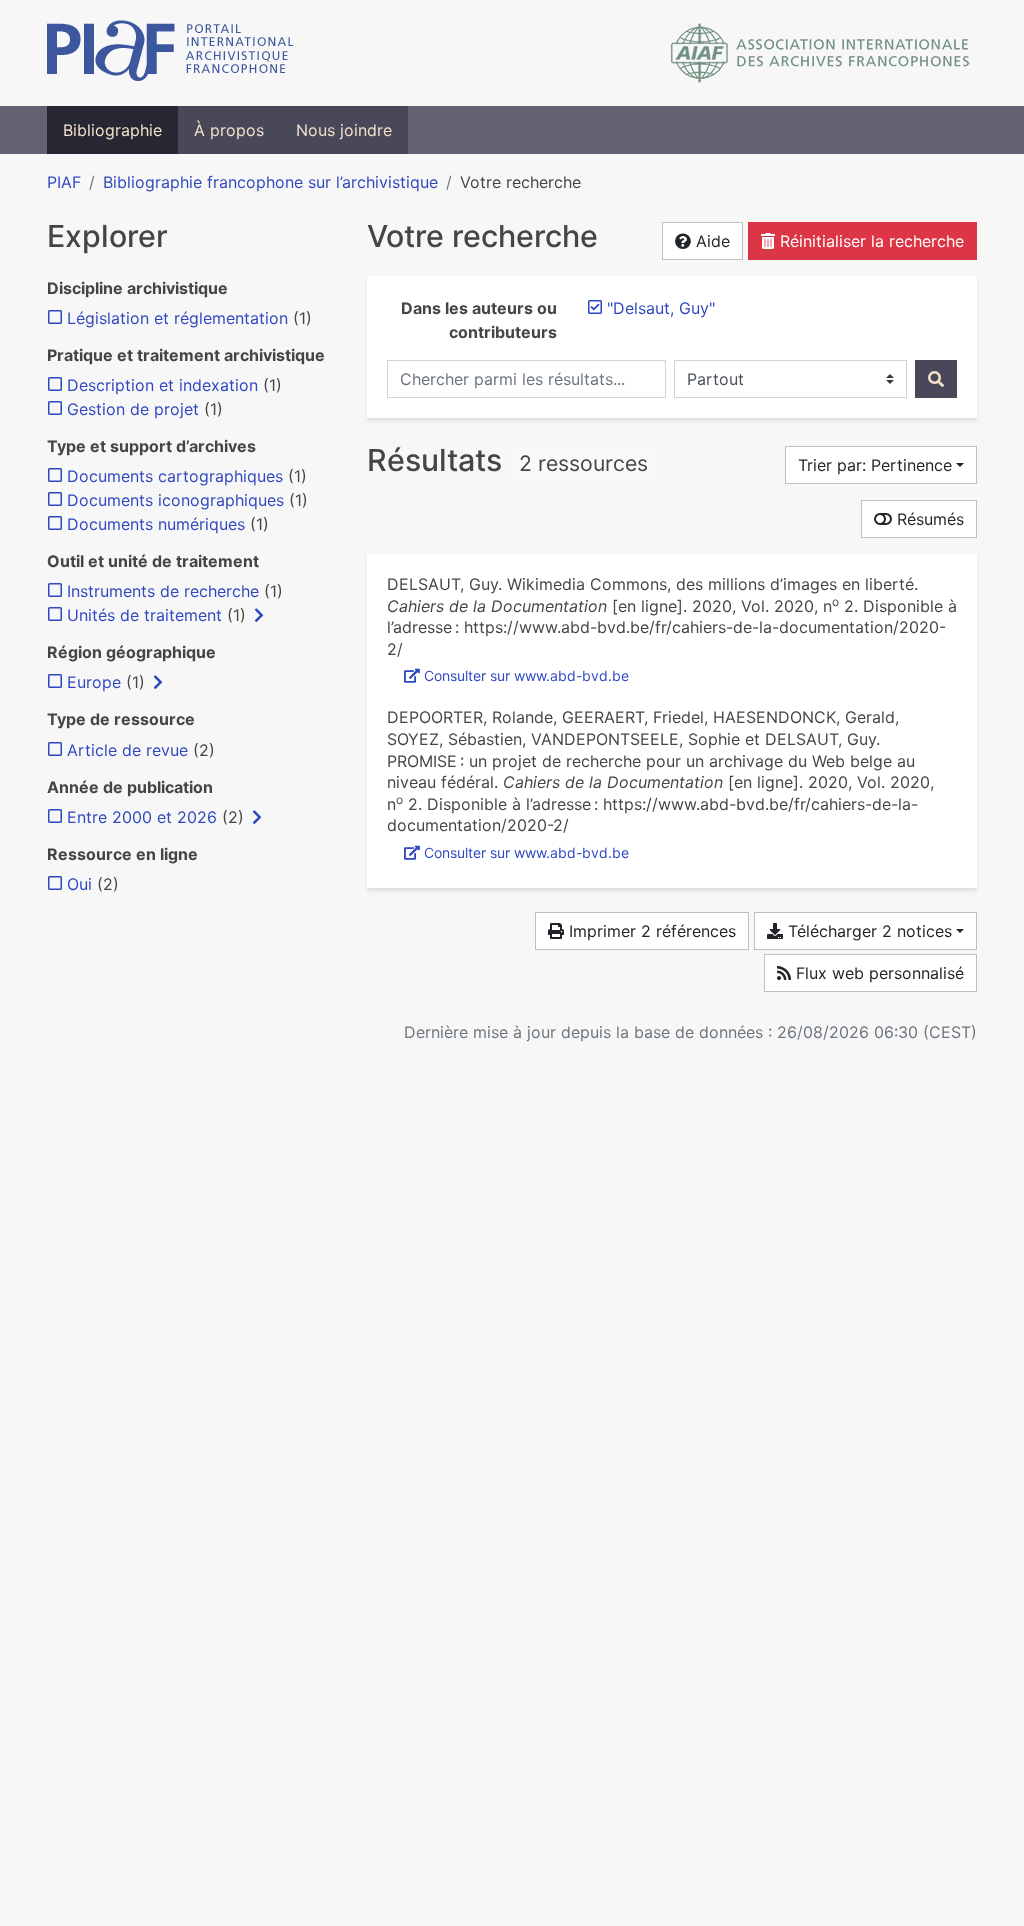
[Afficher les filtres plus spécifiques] (259, 615)
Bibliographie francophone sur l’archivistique (270, 182)
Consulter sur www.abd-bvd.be (526, 675)
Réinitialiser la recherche (869, 241)
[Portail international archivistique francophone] (170, 53)
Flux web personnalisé (877, 973)
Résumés (928, 519)
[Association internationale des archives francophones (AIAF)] (820, 53)
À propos (229, 130)
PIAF (64, 182)
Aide (710, 241)
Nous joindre (344, 130)
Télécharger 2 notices (867, 931)
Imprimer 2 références (650, 931)
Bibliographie (112, 130)
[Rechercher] (936, 379)
